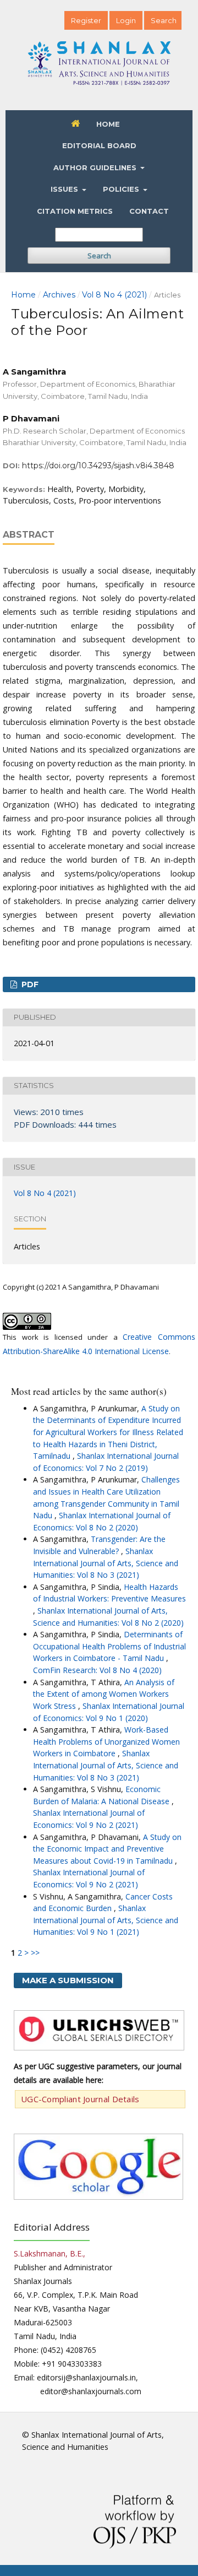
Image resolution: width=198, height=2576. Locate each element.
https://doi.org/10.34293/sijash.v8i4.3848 (98, 466)
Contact (149, 211)
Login (126, 20)
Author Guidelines (96, 167)
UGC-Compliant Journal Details (80, 2099)
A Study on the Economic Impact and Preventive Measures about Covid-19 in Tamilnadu (107, 1849)
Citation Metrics (75, 211)
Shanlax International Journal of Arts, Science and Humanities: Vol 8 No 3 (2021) (106, 1563)
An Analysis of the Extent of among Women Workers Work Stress (104, 1694)
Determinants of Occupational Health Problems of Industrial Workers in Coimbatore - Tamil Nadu (109, 1646)
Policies (122, 189)
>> (35, 1953)
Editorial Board (99, 145)
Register (86, 20)
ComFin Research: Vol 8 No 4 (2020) (97, 1670)
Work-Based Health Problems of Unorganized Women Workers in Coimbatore (106, 1741)
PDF (29, 984)
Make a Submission (68, 1980)
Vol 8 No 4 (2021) (114, 295)
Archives (59, 295)
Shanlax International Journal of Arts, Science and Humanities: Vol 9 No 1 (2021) (106, 1920)
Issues (65, 189)
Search (99, 256)
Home (108, 124)
